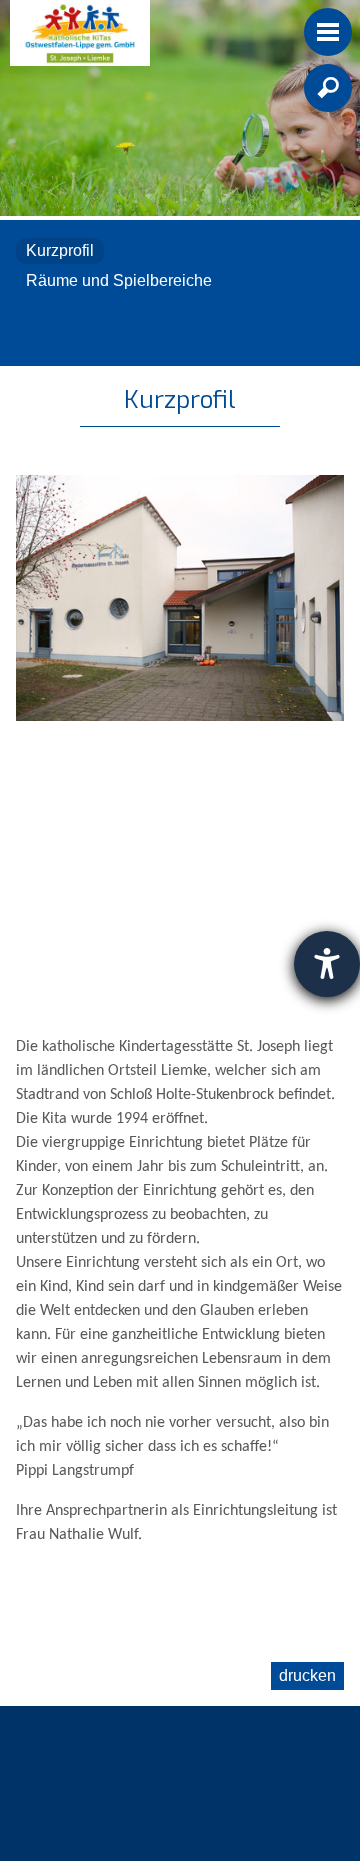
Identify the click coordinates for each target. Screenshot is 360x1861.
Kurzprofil (60, 250)
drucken (307, 1675)
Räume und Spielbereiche (119, 280)
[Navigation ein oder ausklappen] (328, 32)
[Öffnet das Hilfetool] (327, 964)
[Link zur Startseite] (80, 33)
